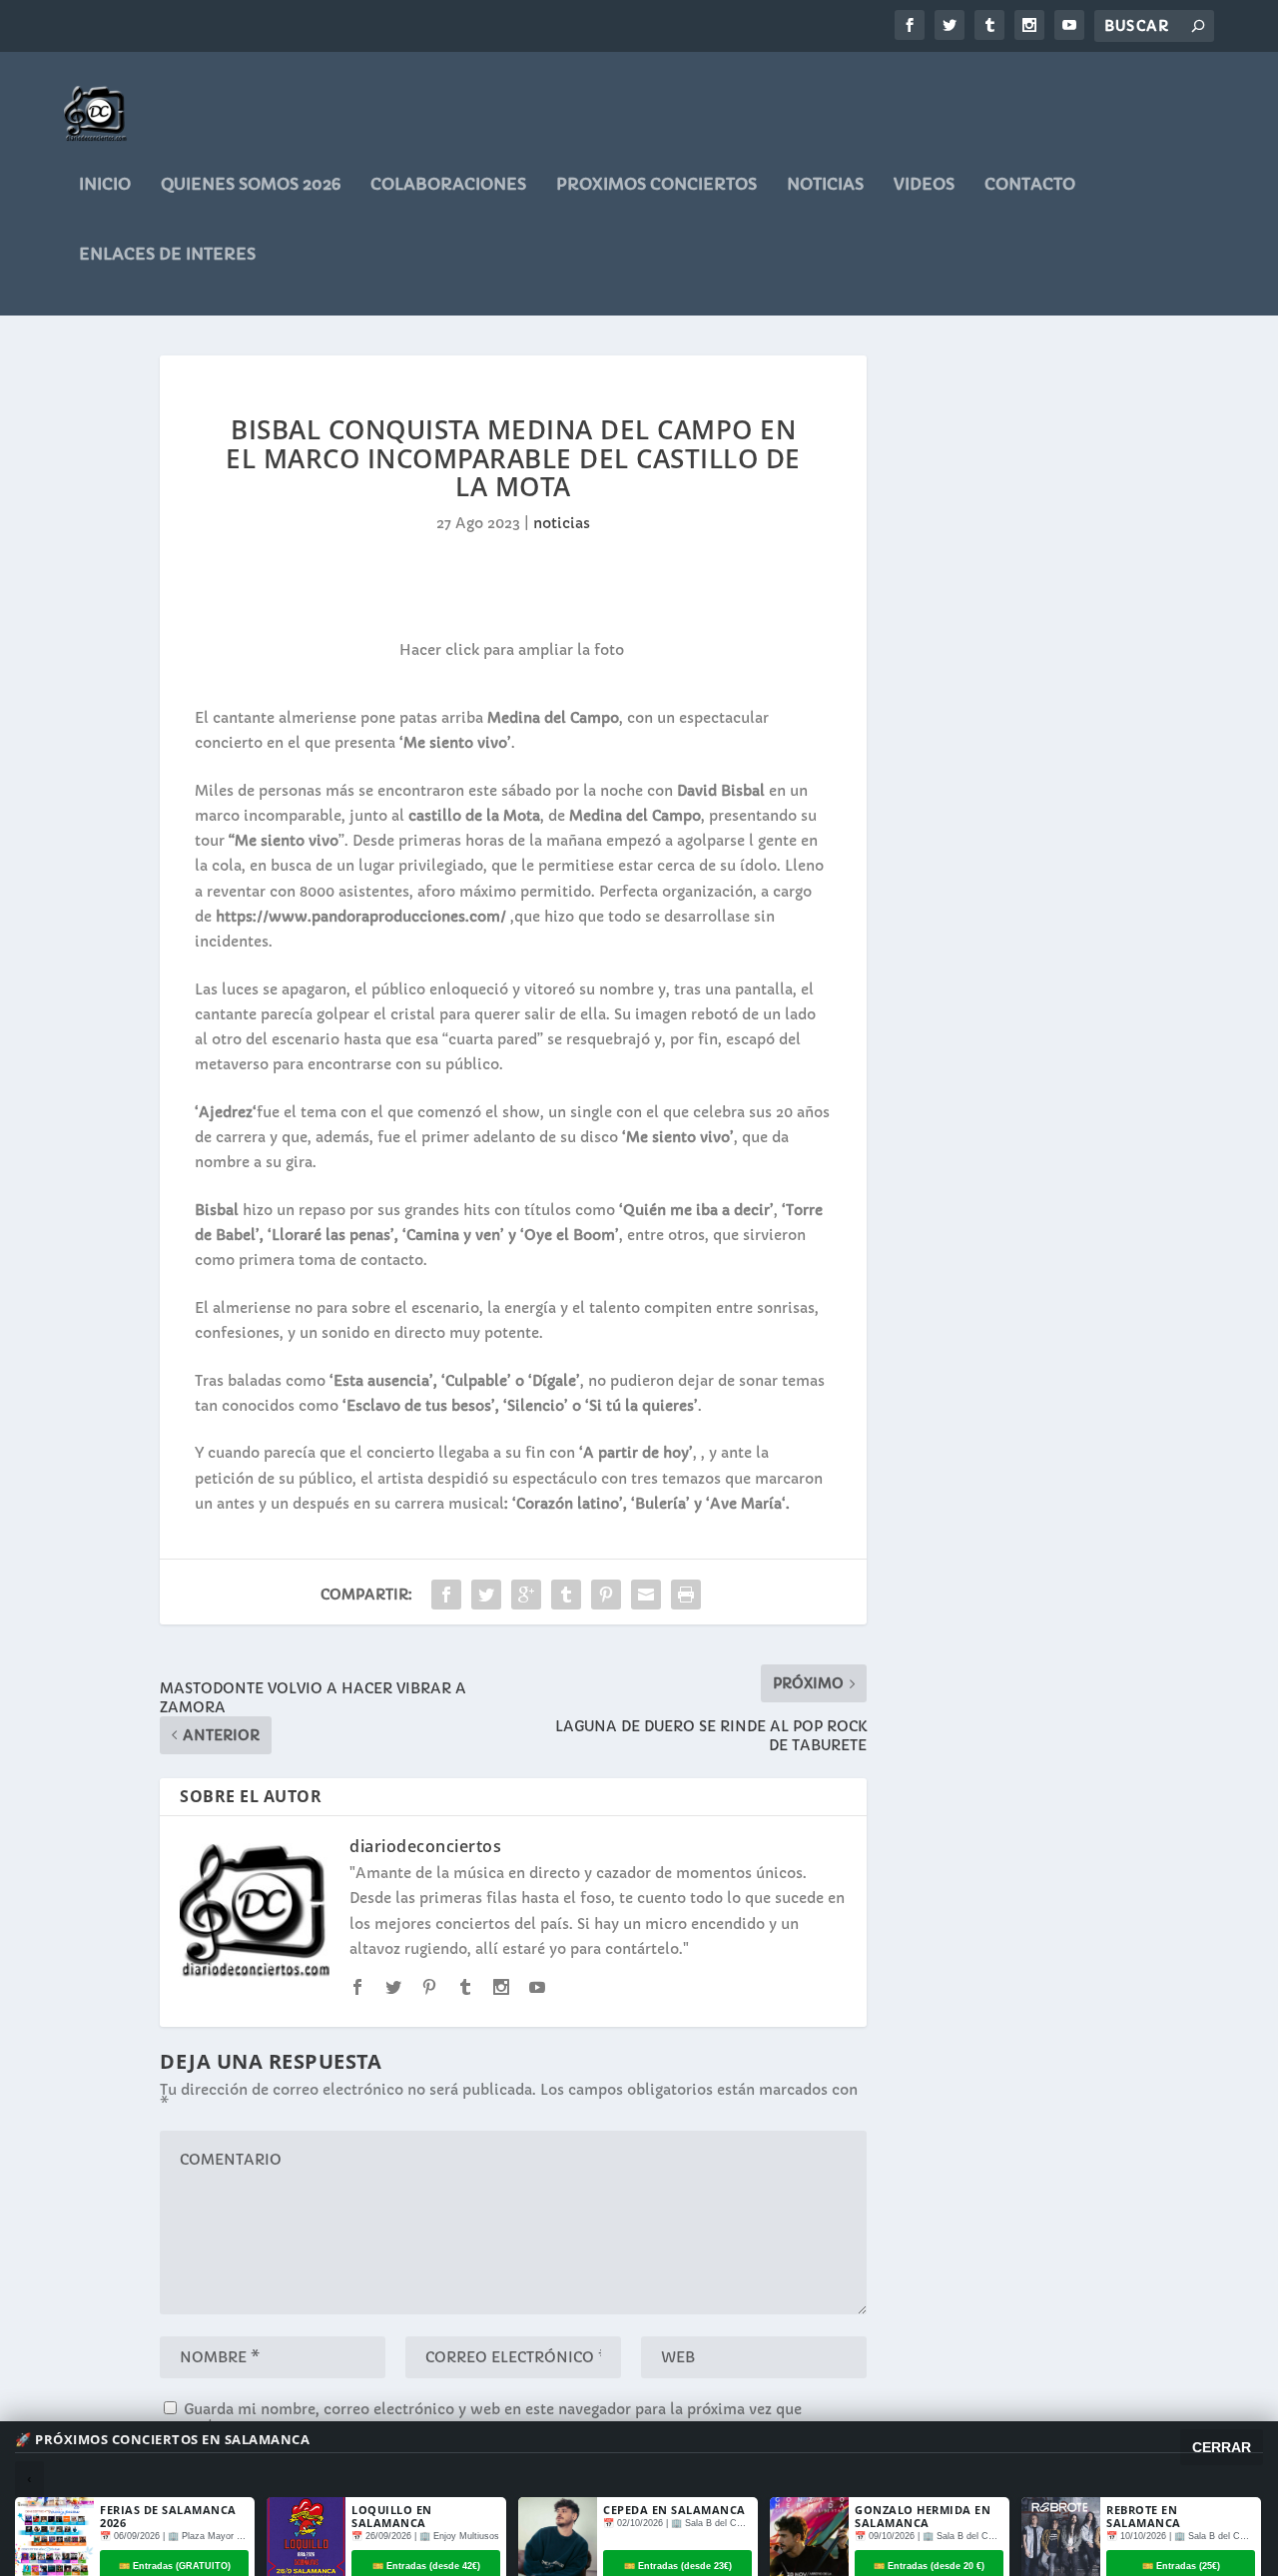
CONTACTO (1030, 185)
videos (924, 185)
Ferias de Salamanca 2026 (168, 2516)
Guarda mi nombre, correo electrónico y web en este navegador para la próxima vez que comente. (481, 2417)
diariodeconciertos (425, 1846)
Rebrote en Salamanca (1144, 2516)
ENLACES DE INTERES (167, 255)
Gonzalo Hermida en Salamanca (923, 2516)
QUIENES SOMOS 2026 (251, 185)
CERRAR (1222, 2447)
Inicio (105, 185)
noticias (825, 185)
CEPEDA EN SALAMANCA (674, 2510)
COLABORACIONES (448, 185)
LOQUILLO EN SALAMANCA (392, 2516)
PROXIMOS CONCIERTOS (656, 185)
